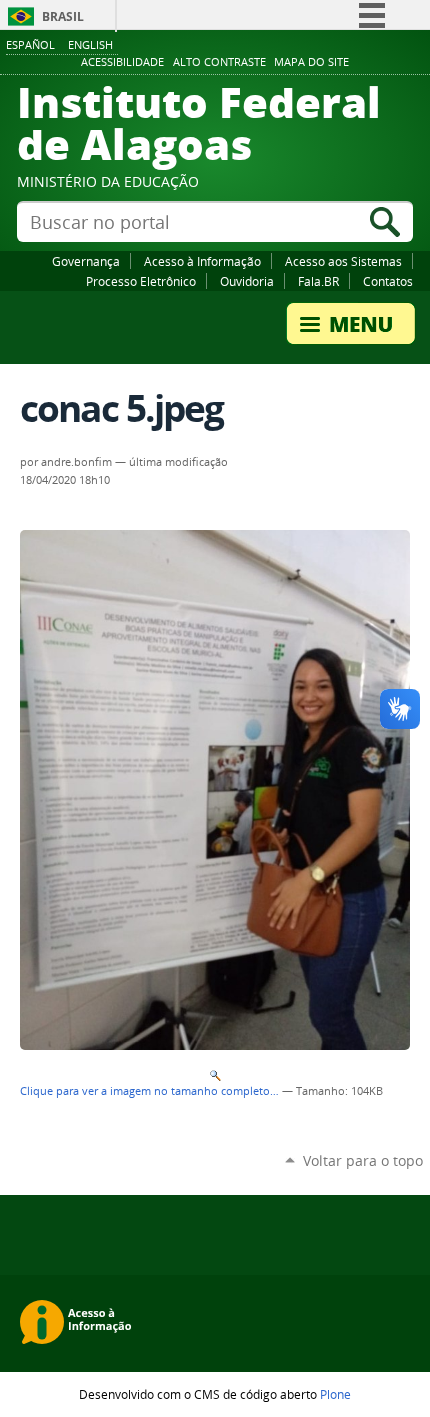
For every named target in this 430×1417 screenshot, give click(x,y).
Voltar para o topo (363, 1160)
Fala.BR (318, 281)
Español (30, 44)
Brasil (63, 16)
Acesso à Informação (202, 261)
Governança (86, 261)
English (90, 44)
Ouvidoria (247, 281)
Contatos (388, 281)
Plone (335, 1394)
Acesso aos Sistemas (343, 261)
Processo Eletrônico (141, 281)
